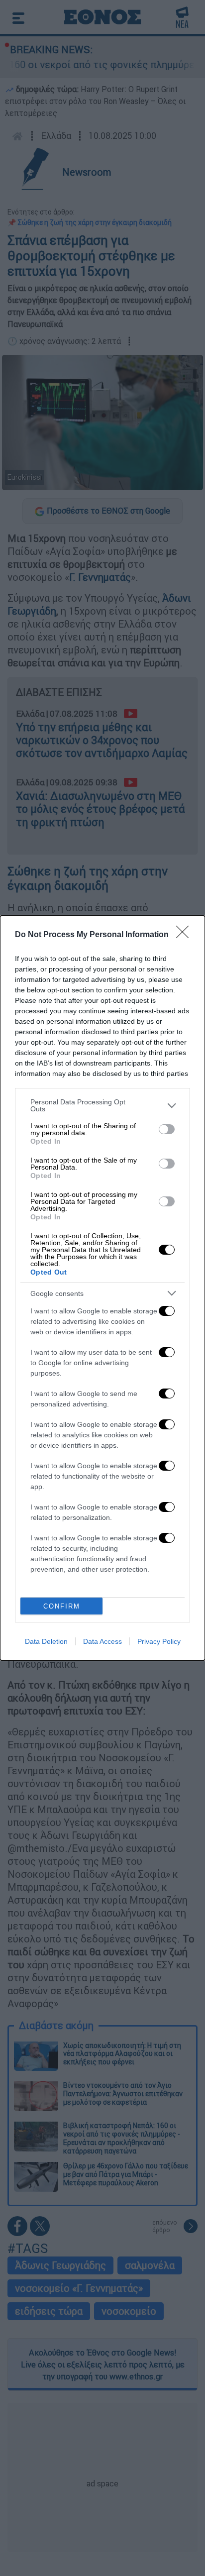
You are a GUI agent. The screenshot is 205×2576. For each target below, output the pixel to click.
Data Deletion (46, 1641)
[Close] (186, 935)
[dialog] (102, 1288)
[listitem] (102, 1105)
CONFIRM (62, 1606)
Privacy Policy (159, 1641)
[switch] (167, 1129)
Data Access (102, 1641)
